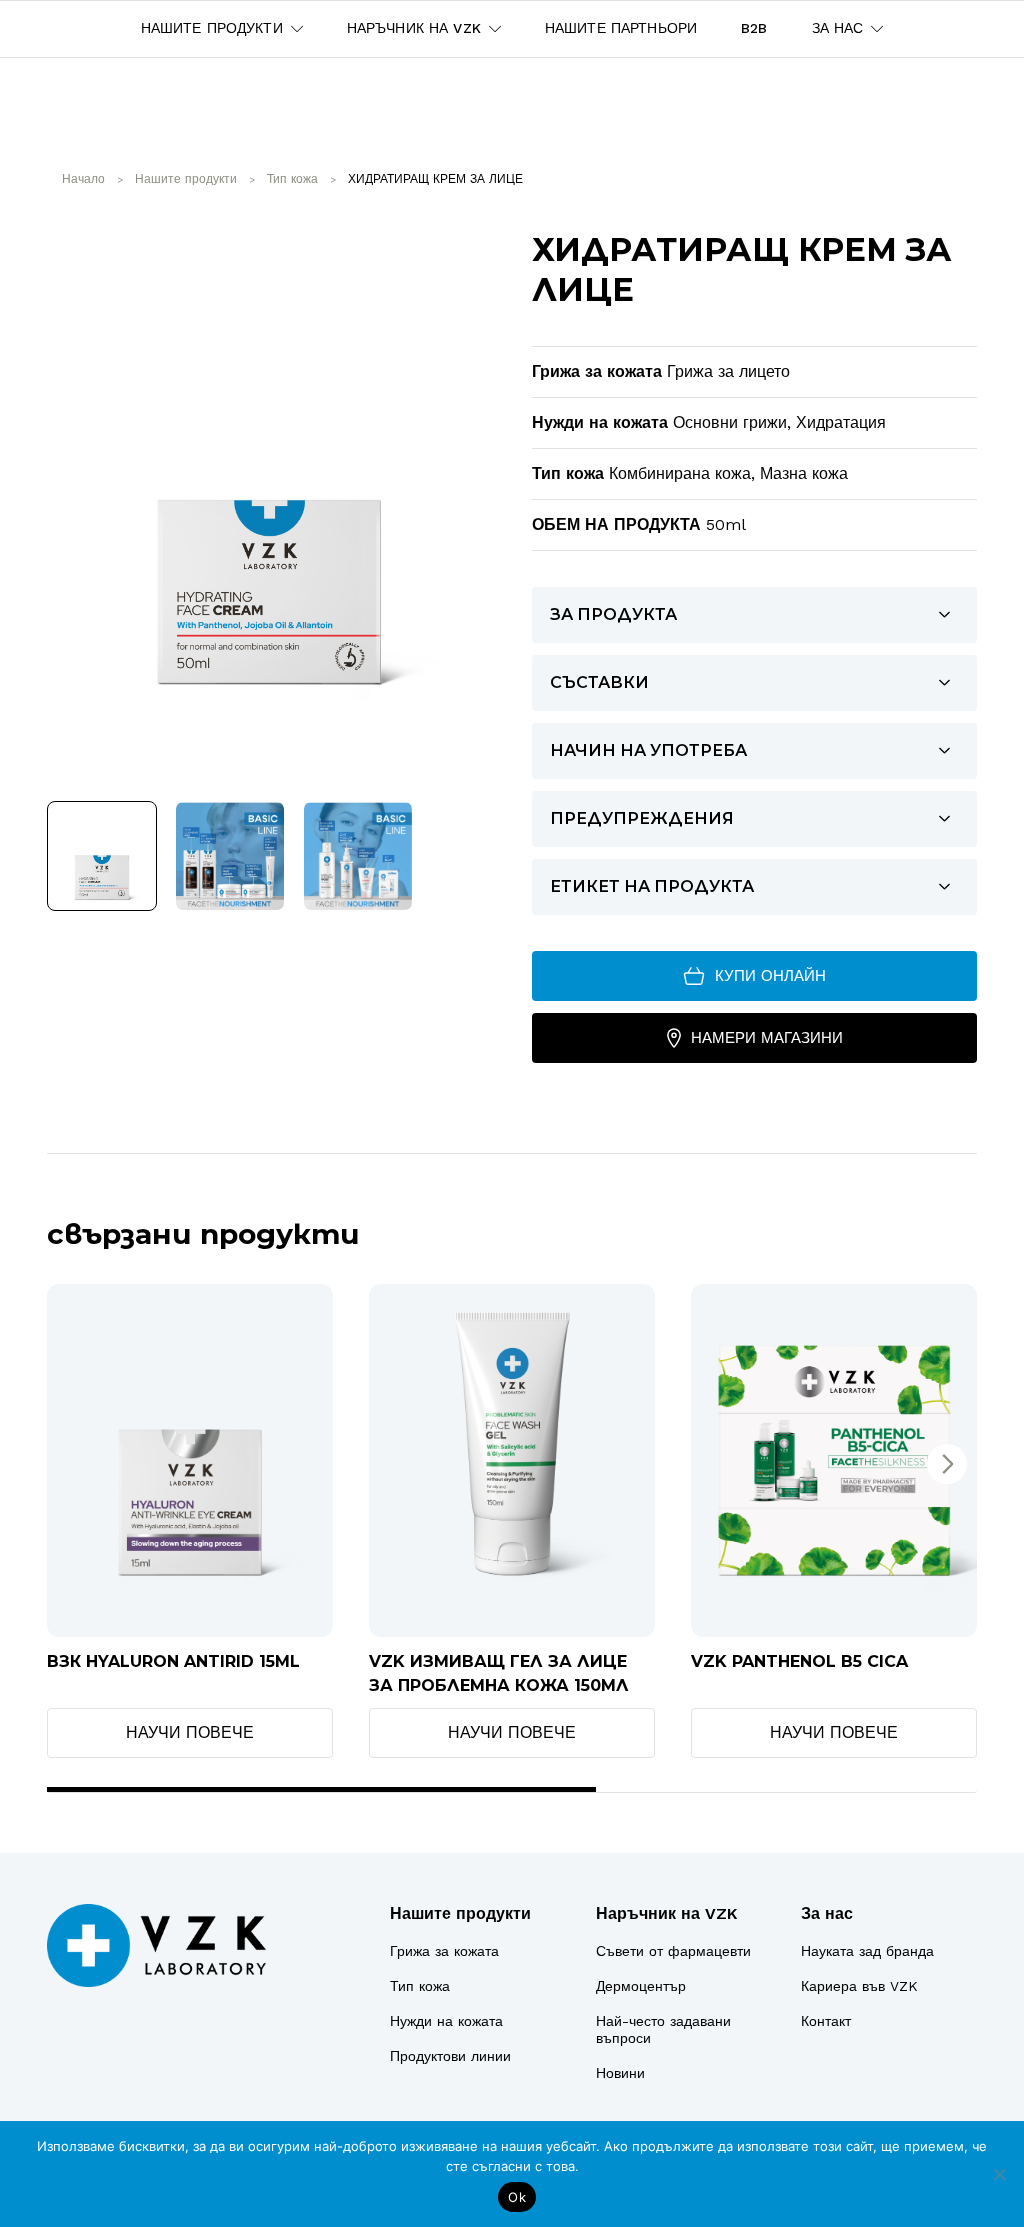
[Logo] (156, 1945)
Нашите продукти (460, 1913)
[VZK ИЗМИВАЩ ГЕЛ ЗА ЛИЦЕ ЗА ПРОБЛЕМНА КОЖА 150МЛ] (512, 1460)
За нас (827, 1913)
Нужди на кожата (446, 2021)
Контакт (826, 2021)
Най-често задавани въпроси (663, 2029)
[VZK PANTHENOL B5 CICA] (834, 1460)
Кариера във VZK (859, 1986)
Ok (517, 2197)
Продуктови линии (450, 2056)
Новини (620, 2073)
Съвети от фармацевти (673, 1951)
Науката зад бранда (867, 1951)
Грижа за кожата (444, 1951)
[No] (999, 2174)
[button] (947, 1464)
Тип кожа (420, 1986)
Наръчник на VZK (666, 1913)
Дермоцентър (641, 1986)
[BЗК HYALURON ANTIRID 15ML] (190, 1460)
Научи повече (190, 1732)
